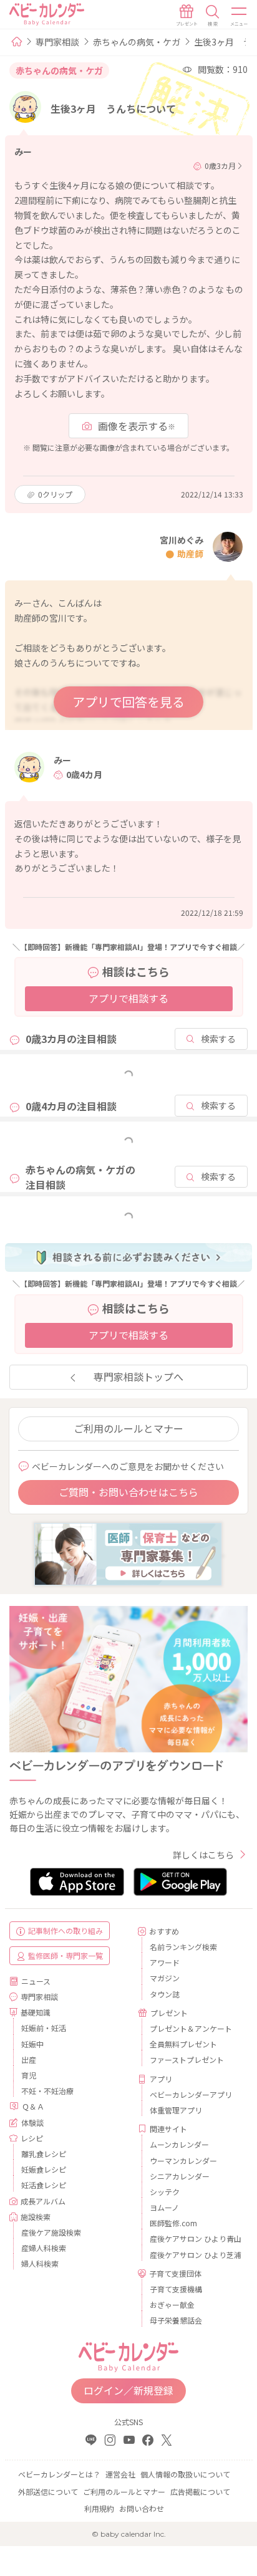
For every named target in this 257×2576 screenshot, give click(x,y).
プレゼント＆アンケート (191, 2028)
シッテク (165, 2192)
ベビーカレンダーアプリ (191, 2094)
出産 (29, 2059)
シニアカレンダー (180, 2176)
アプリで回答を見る (128, 702)
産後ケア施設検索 (51, 2232)
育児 (29, 2075)
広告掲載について (200, 2492)
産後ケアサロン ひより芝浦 (194, 2255)
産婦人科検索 (44, 2248)
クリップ (55, 494)
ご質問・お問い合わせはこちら (128, 1492)
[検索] (213, 16)
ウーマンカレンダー (183, 2160)
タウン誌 (165, 1994)
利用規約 (99, 2508)
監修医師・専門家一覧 (65, 1955)
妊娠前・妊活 (44, 2028)
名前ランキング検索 (183, 1947)
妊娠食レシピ (44, 2169)
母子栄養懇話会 (176, 2320)
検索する (218, 1039)
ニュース (36, 1981)
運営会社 (120, 2474)
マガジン (165, 1978)
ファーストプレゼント (187, 2059)
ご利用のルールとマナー (128, 1428)
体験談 (32, 2122)
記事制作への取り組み (65, 1930)
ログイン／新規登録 (128, 2390)
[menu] (240, 16)
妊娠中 (32, 2044)
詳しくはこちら (203, 1855)
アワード (165, 1962)
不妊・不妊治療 (47, 2091)
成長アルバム (43, 2201)
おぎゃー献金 (172, 2304)
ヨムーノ (164, 2207)
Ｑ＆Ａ (33, 2106)
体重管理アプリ (176, 2110)
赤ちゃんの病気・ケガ (137, 42)
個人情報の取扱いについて (185, 2474)
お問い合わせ (142, 2508)
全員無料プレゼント (183, 2044)
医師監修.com (173, 2223)
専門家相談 (57, 42)
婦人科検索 (40, 2263)
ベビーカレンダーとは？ (59, 2474)
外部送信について (48, 2492)
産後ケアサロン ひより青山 (194, 2238)
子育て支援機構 (176, 2289)
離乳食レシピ (44, 2154)
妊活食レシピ (44, 2185)
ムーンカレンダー (179, 2144)
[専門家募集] (128, 1552)
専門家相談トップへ (138, 1377)
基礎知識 (36, 2012)
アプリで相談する (128, 998)
